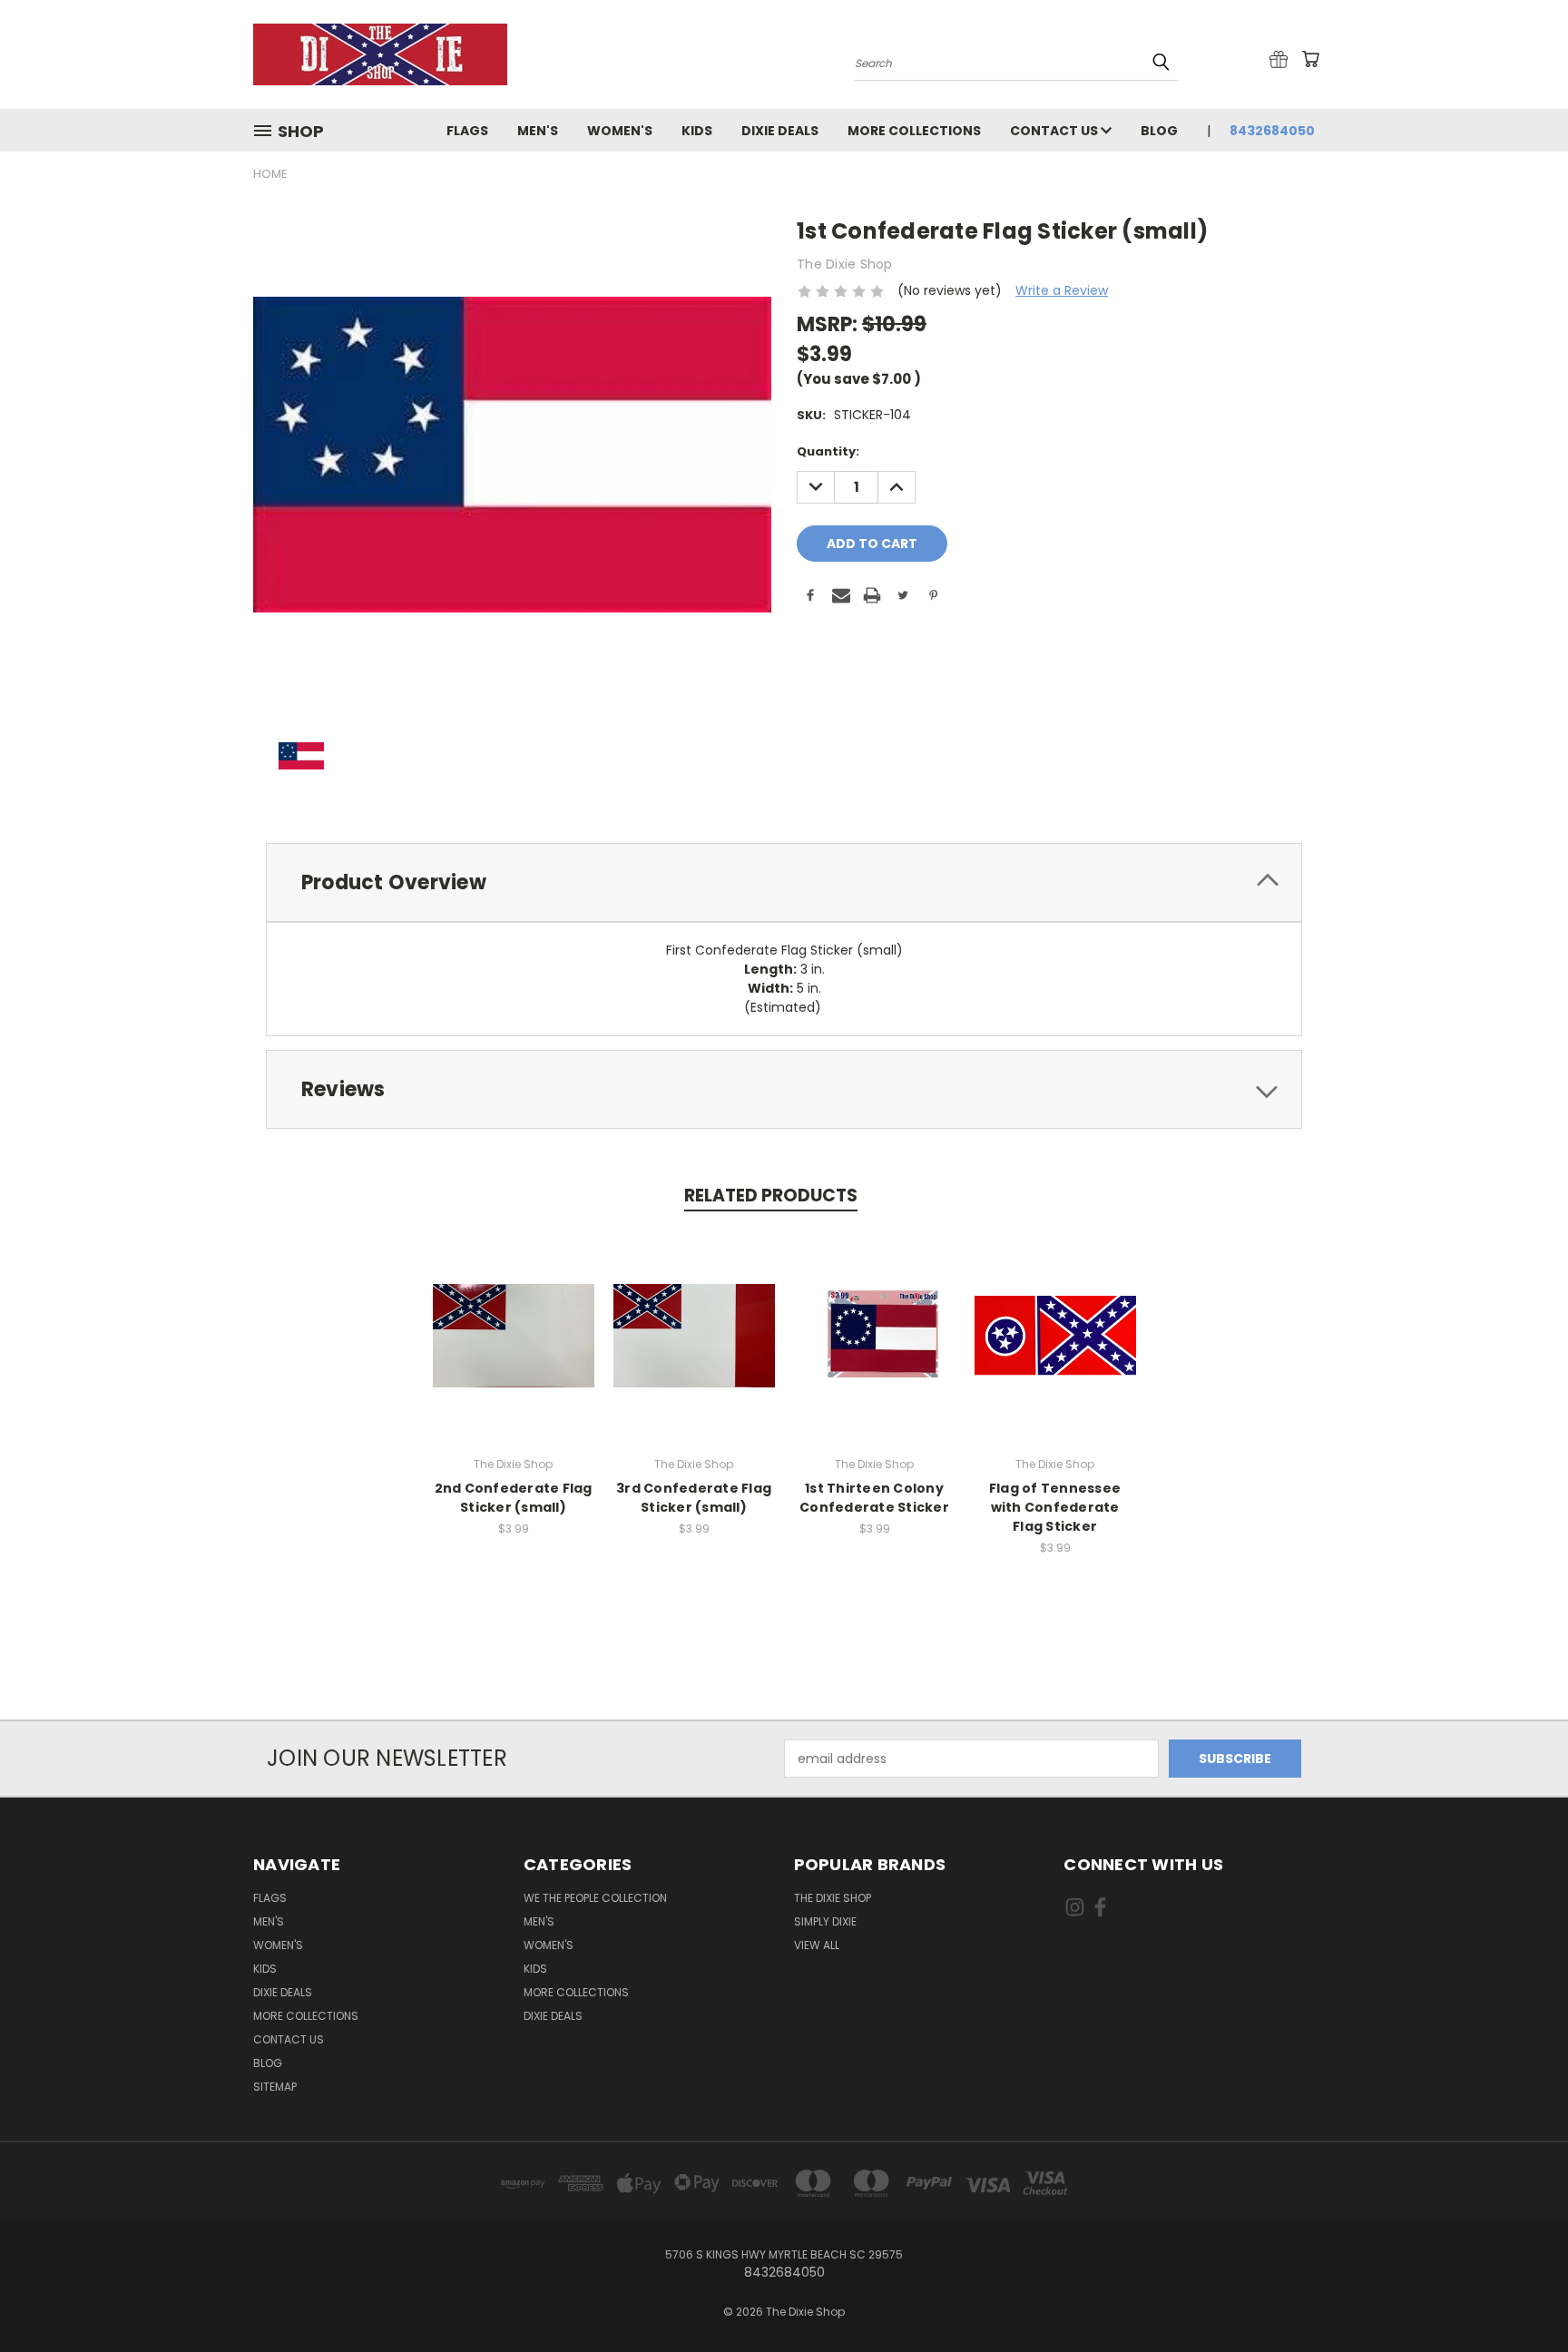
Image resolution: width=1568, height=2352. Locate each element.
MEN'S (538, 131)
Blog (1159, 131)
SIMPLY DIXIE (825, 1921)
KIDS (697, 131)
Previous (1520, 2295)
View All (817, 1945)
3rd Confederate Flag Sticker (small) (694, 1498)
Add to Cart (513, 1333)
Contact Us (1055, 131)
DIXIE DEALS (780, 131)
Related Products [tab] (771, 1196)
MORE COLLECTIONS (914, 131)
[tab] (784, 882)
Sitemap (275, 2087)
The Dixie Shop (833, 1898)
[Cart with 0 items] (1310, 59)
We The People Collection (595, 1898)
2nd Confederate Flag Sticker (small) (514, 1498)
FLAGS (467, 131)
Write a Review (1062, 290)
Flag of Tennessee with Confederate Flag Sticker (1055, 1507)
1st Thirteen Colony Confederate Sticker (874, 1498)
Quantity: (828, 451)
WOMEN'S (620, 131)
